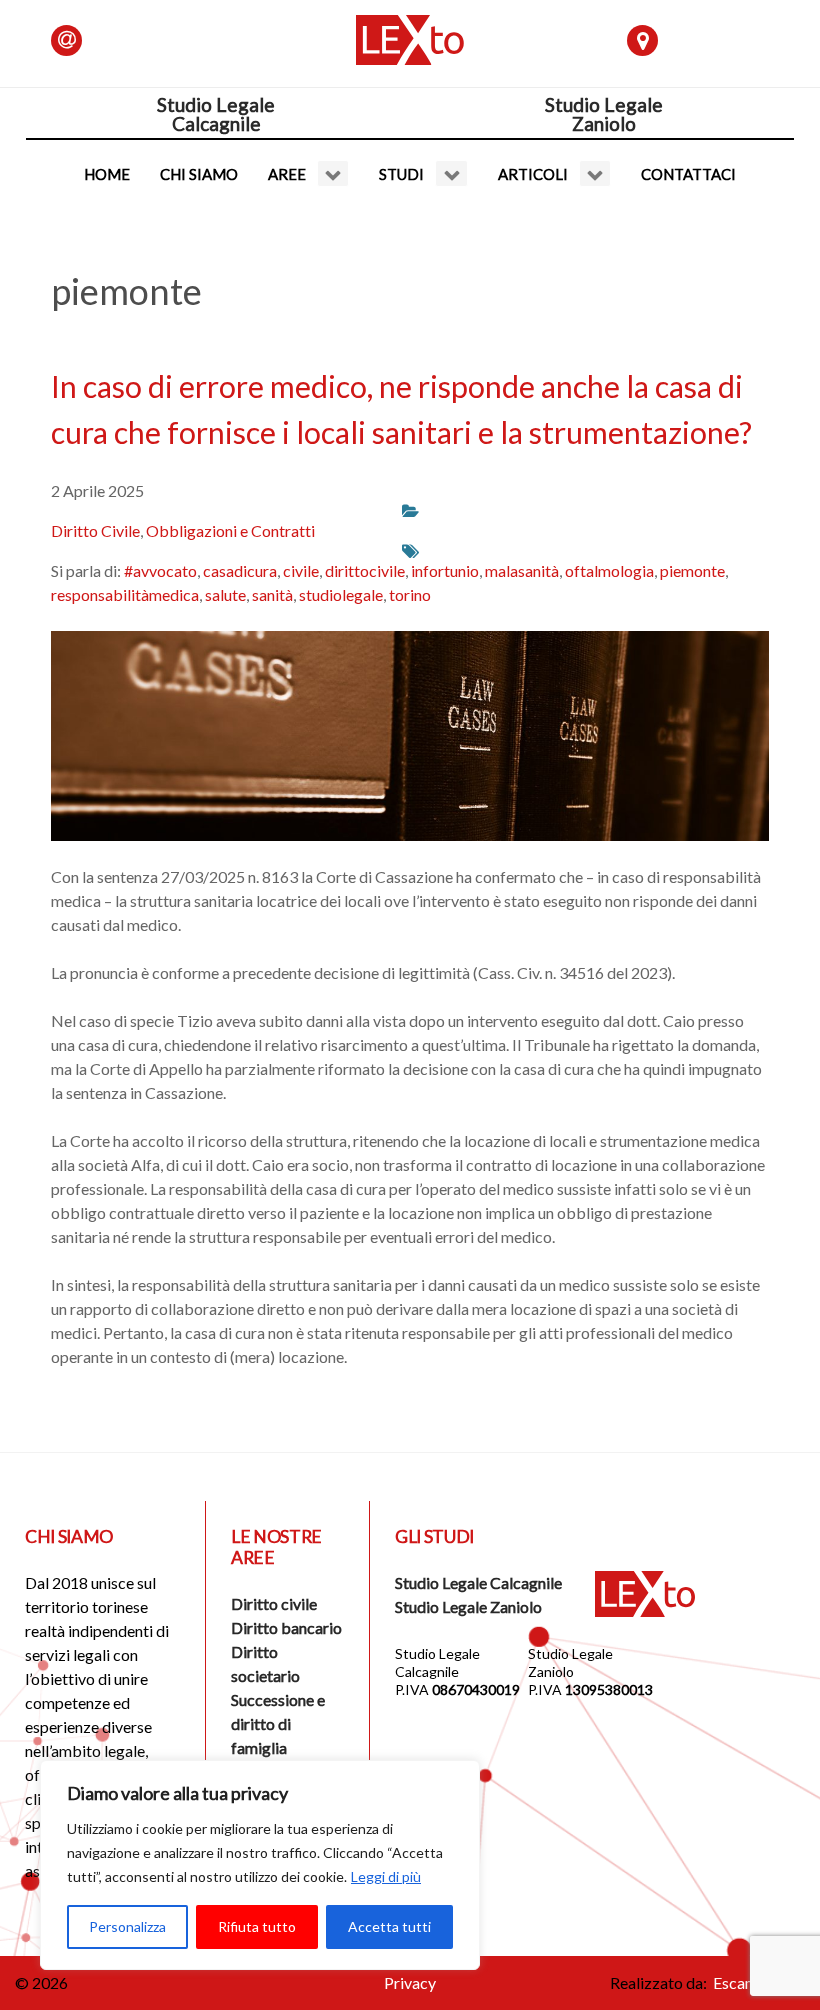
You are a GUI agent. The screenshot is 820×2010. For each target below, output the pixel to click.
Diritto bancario (286, 1627)
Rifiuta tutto (257, 1926)
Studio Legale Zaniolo (468, 1606)
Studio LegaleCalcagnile (216, 114)
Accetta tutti (389, 1926)
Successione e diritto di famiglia (278, 1723)
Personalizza (127, 1926)
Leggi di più (386, 1876)
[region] (260, 1865)
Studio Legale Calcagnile (478, 1582)
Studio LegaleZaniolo (604, 114)
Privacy (410, 1982)
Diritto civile (274, 1603)
